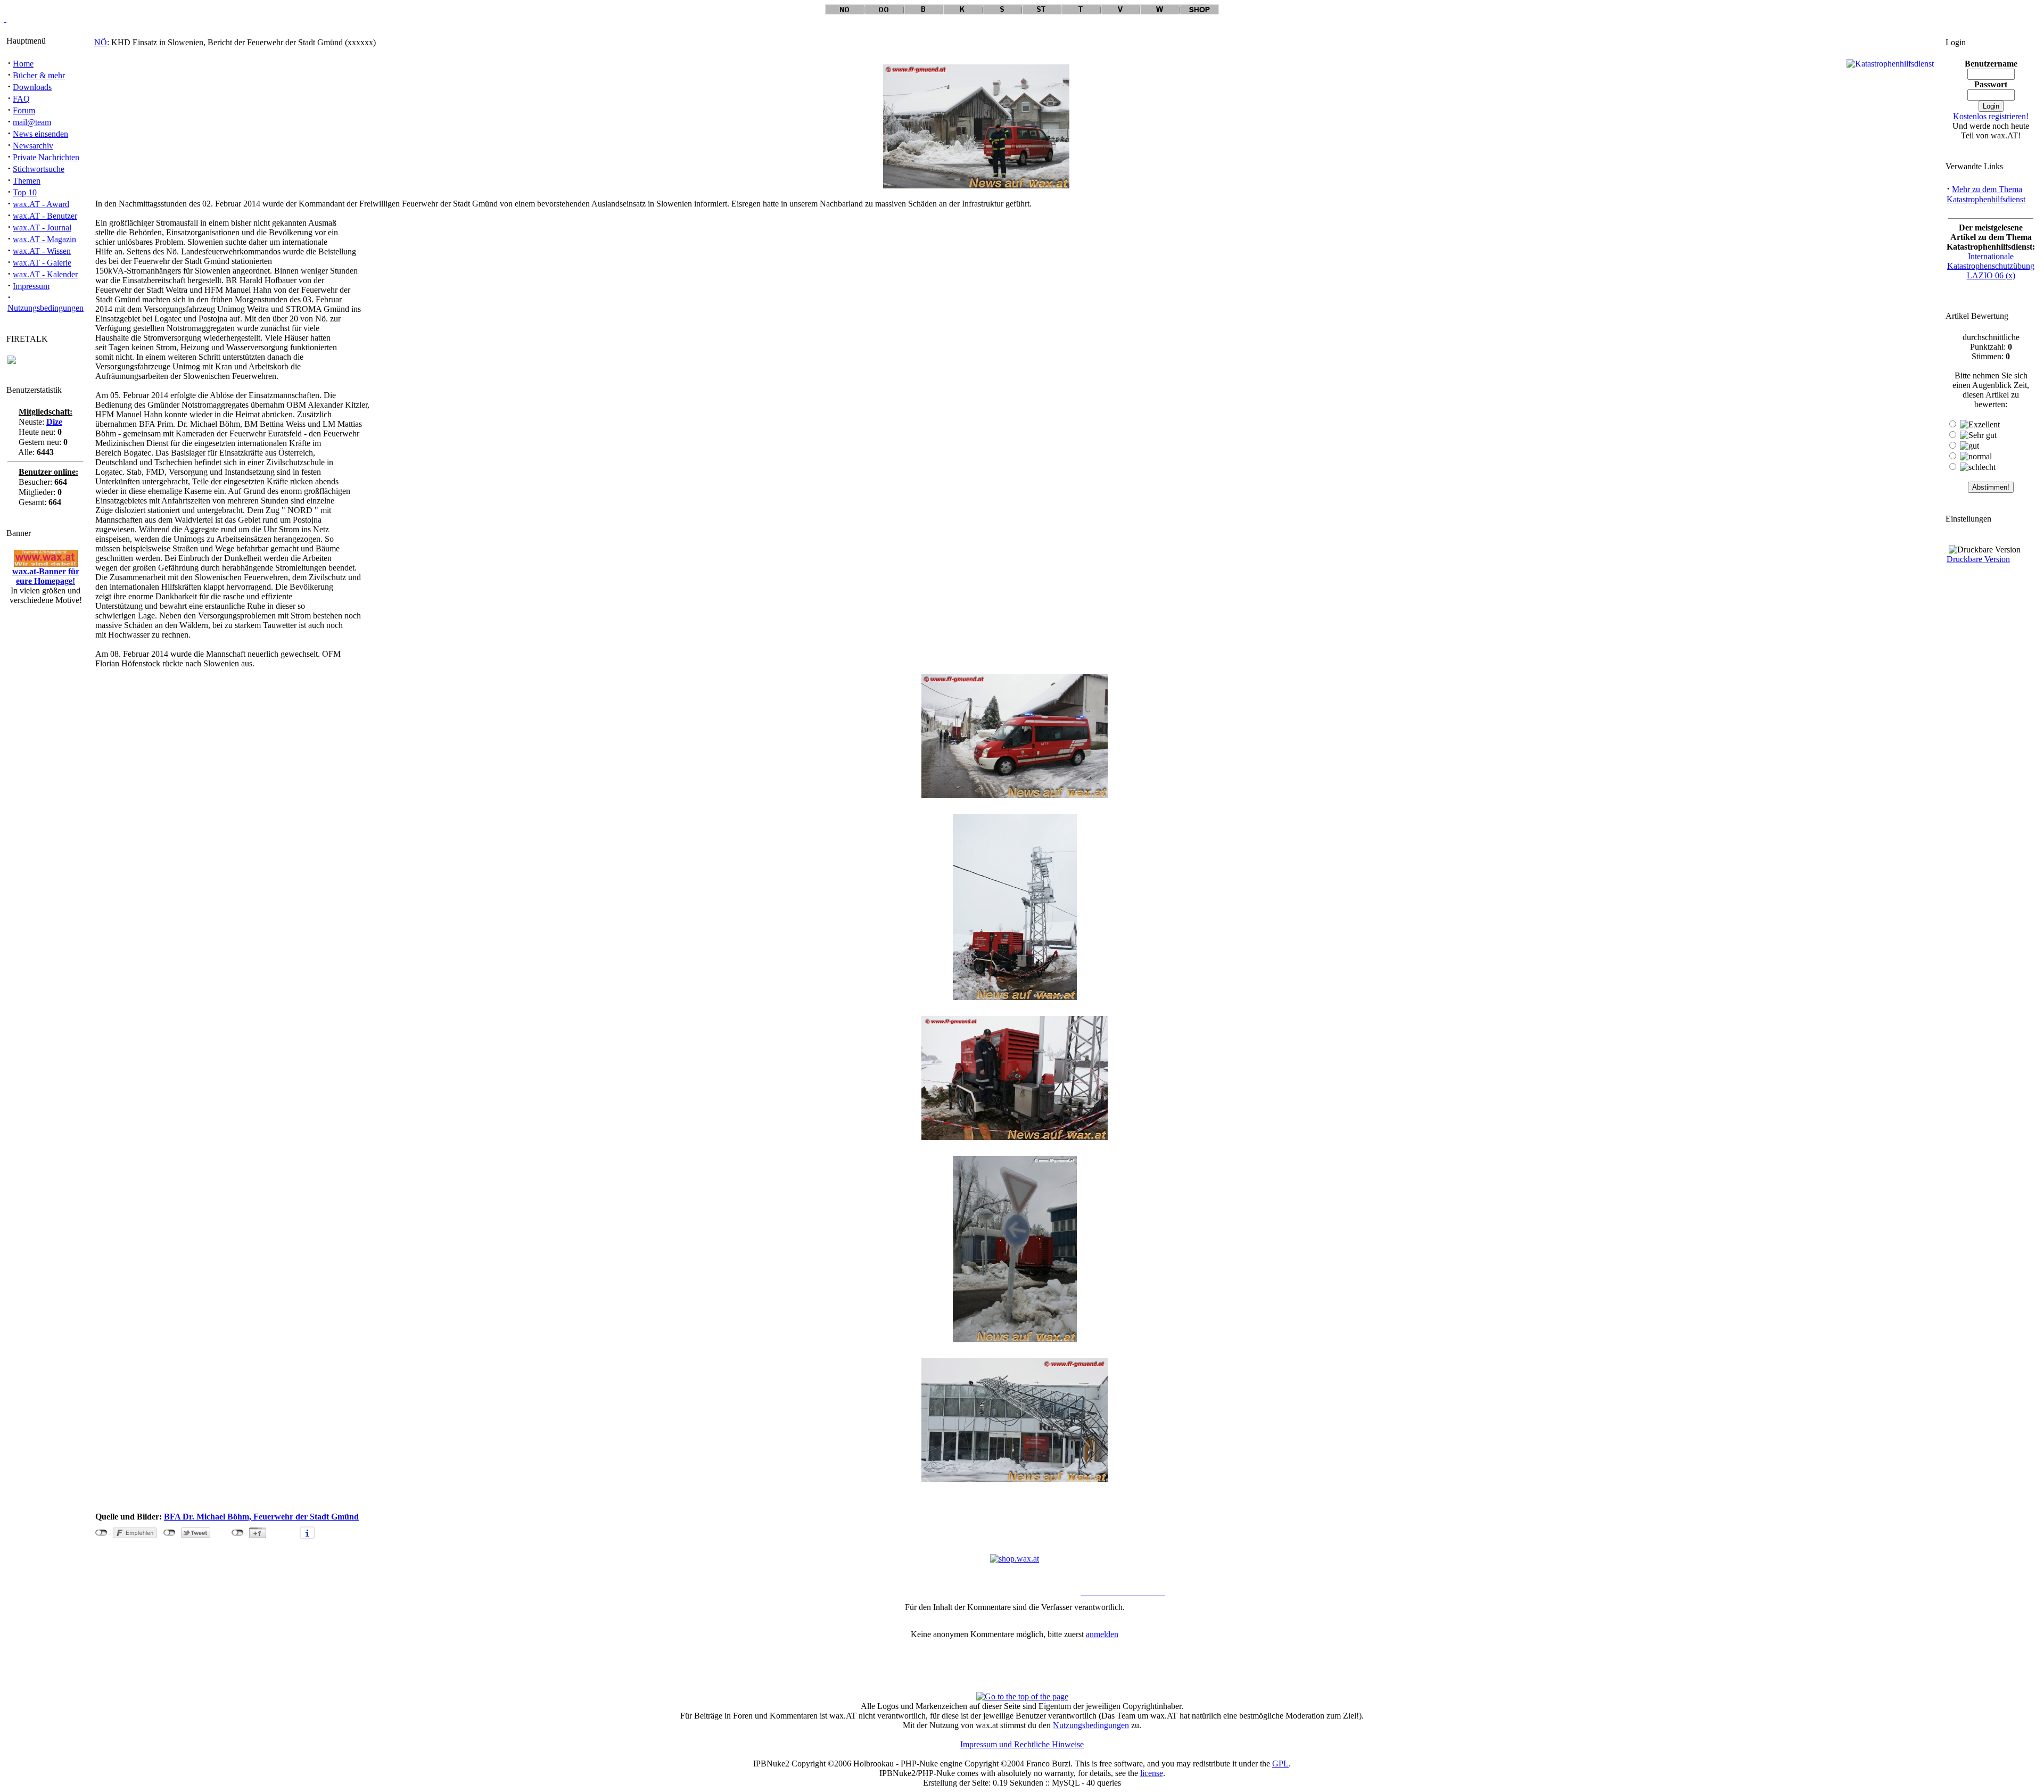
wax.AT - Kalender (45, 274)
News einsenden (40, 134)
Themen (27, 181)
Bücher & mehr (39, 75)
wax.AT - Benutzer (45, 216)
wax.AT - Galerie (42, 263)
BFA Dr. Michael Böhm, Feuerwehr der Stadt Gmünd (261, 1517)
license (1152, 1773)
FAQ (21, 99)
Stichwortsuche (39, 169)
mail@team (32, 122)
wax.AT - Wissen (42, 251)
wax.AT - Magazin (44, 239)
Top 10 (25, 192)
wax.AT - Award (41, 204)
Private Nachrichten (46, 157)
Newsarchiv (33, 146)
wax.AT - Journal (42, 228)
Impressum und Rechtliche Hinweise (1022, 1744)
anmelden (1102, 1634)
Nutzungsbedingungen (46, 308)
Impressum (31, 286)
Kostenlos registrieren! (1991, 116)
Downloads (32, 87)
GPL (1280, 1764)
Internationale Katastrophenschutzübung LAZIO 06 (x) (1991, 266)
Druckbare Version (1978, 559)
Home (23, 64)
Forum (24, 110)
